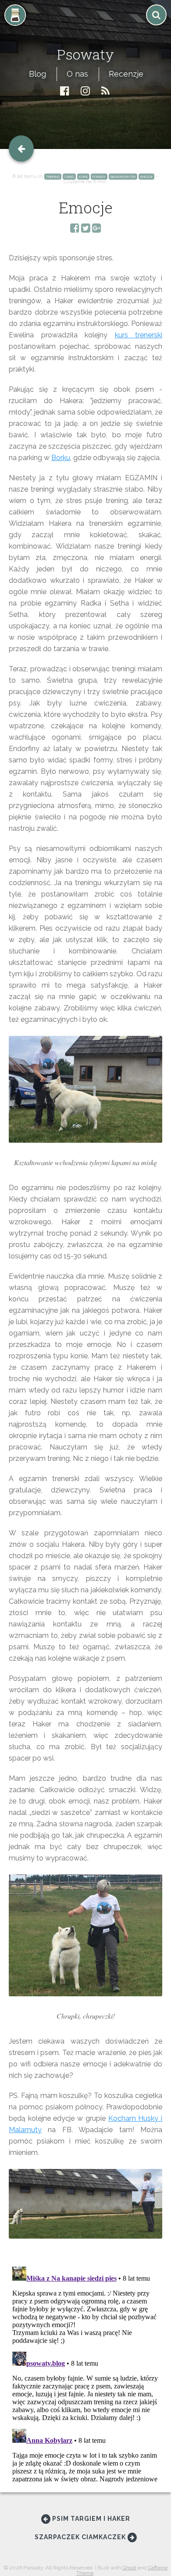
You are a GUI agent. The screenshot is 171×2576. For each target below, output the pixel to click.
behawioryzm (123, 177)
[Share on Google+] (97, 229)
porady (99, 177)
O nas (77, 74)
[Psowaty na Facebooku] (65, 91)
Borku (61, 458)
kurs (83, 177)
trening (53, 177)
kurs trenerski (139, 335)
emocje (146, 177)
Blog (37, 74)
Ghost (129, 2568)
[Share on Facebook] (75, 229)
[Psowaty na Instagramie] (85, 91)
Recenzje (126, 74)
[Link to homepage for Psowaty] (85, 33)
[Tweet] (86, 229)
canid (69, 177)
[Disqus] (85, 2373)
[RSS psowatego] (105, 91)
